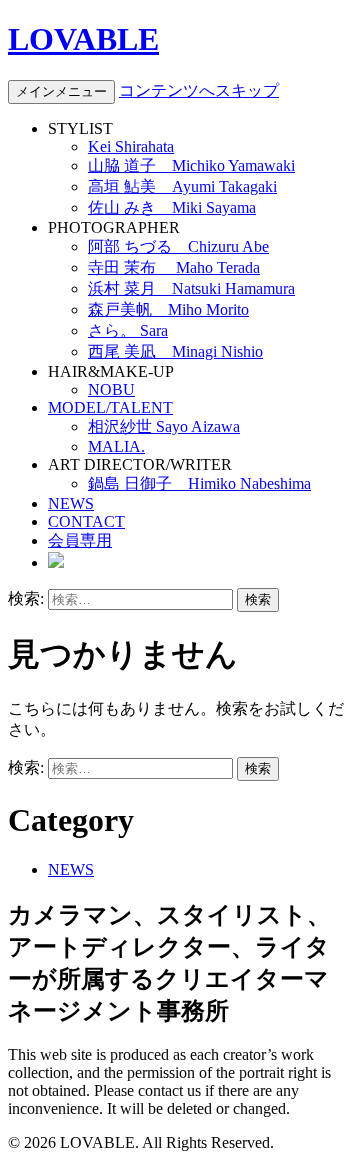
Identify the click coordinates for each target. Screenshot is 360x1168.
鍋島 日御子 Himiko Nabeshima (199, 483)
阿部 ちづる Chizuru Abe (178, 246)
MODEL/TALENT (110, 407)
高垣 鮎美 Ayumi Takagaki (182, 186)
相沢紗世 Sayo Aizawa (164, 426)
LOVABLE (83, 39)
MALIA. (116, 446)
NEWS (71, 503)
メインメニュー (61, 91)
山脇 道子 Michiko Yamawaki (191, 165)
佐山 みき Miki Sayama (172, 207)
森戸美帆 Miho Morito (168, 309)
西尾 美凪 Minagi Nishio (175, 351)
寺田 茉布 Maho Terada (174, 267)
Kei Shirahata (131, 146)
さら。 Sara (128, 330)
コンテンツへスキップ (199, 90)
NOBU (111, 389)
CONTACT (86, 521)
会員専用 (80, 540)
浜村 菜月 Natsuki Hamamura (191, 288)
